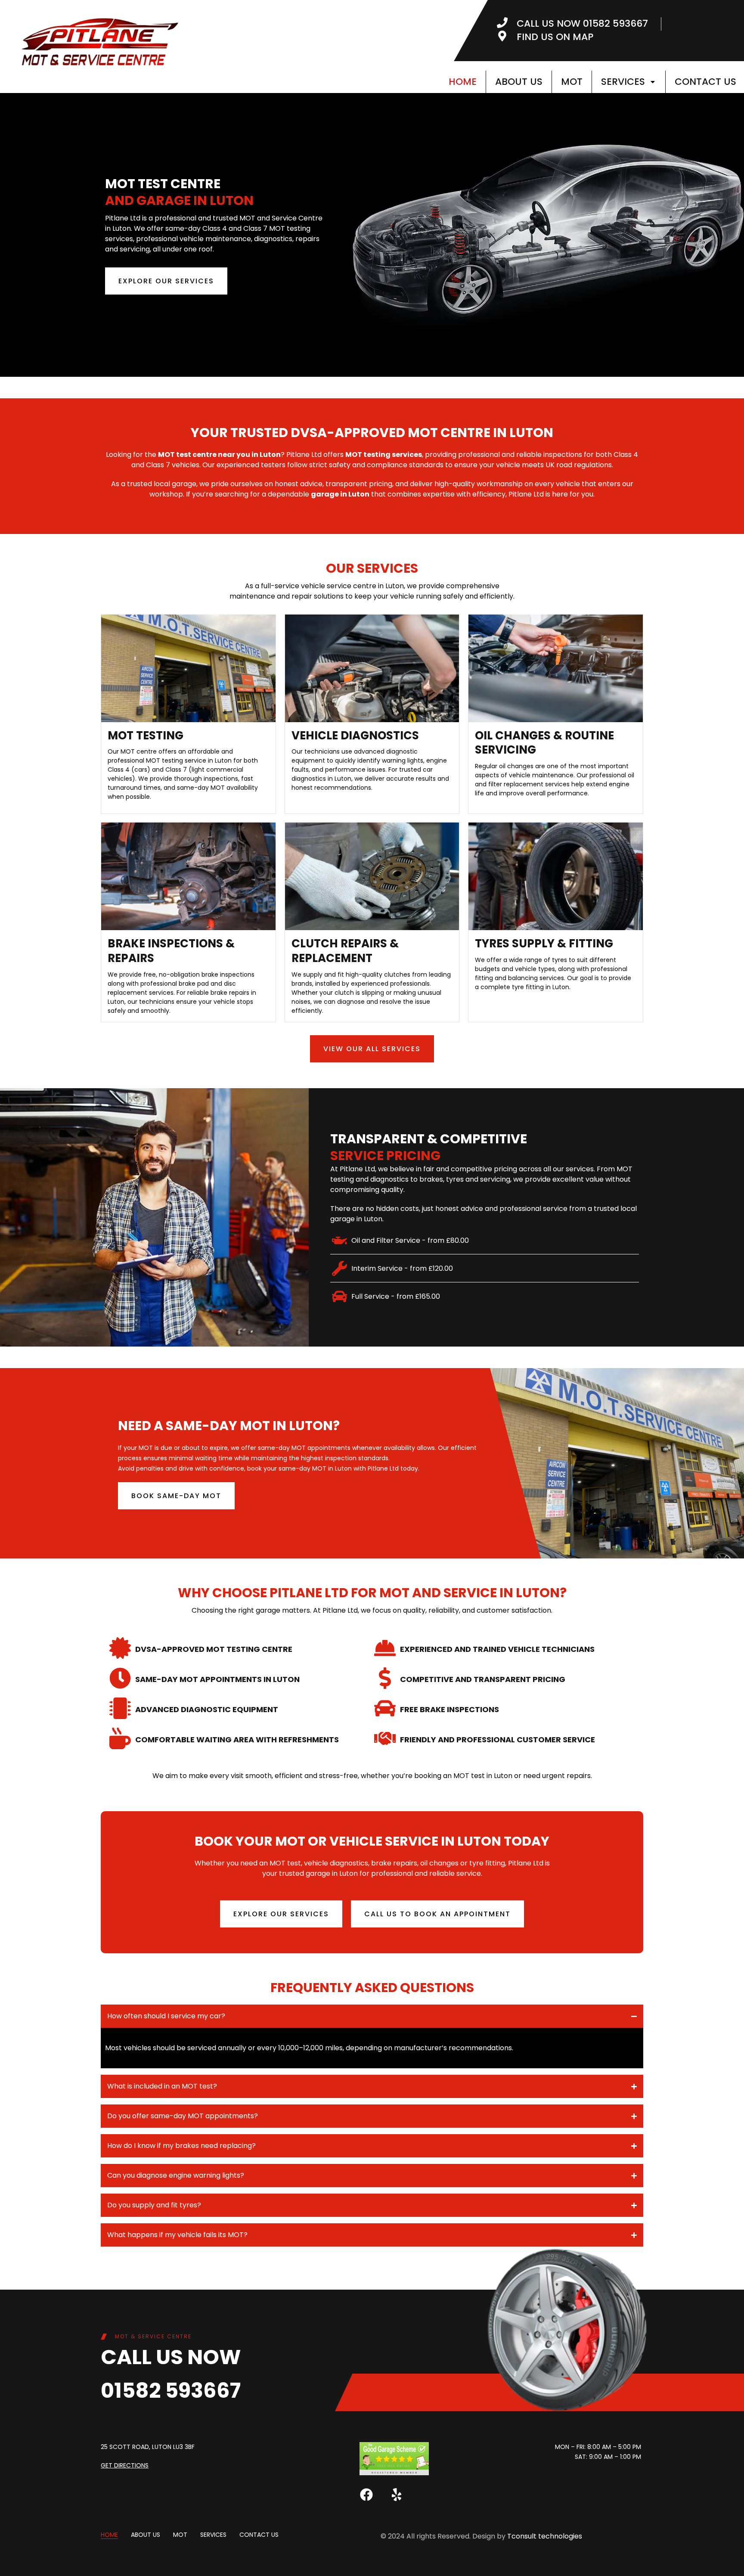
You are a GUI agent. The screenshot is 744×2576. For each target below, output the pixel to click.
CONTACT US (705, 82)
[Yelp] (397, 2495)
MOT (572, 82)
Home (463, 82)
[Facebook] (366, 2495)
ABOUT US (519, 82)
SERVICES (623, 82)
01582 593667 (171, 2391)
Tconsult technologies (545, 2536)
